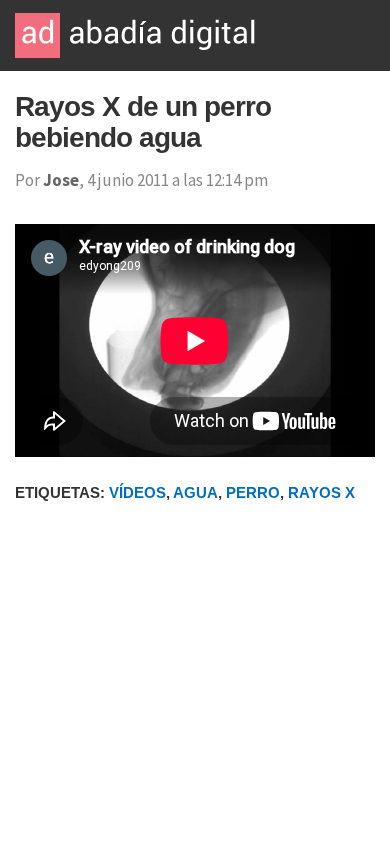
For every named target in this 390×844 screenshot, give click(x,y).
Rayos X (321, 492)
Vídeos (137, 492)
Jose (61, 180)
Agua (195, 492)
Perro (253, 492)
